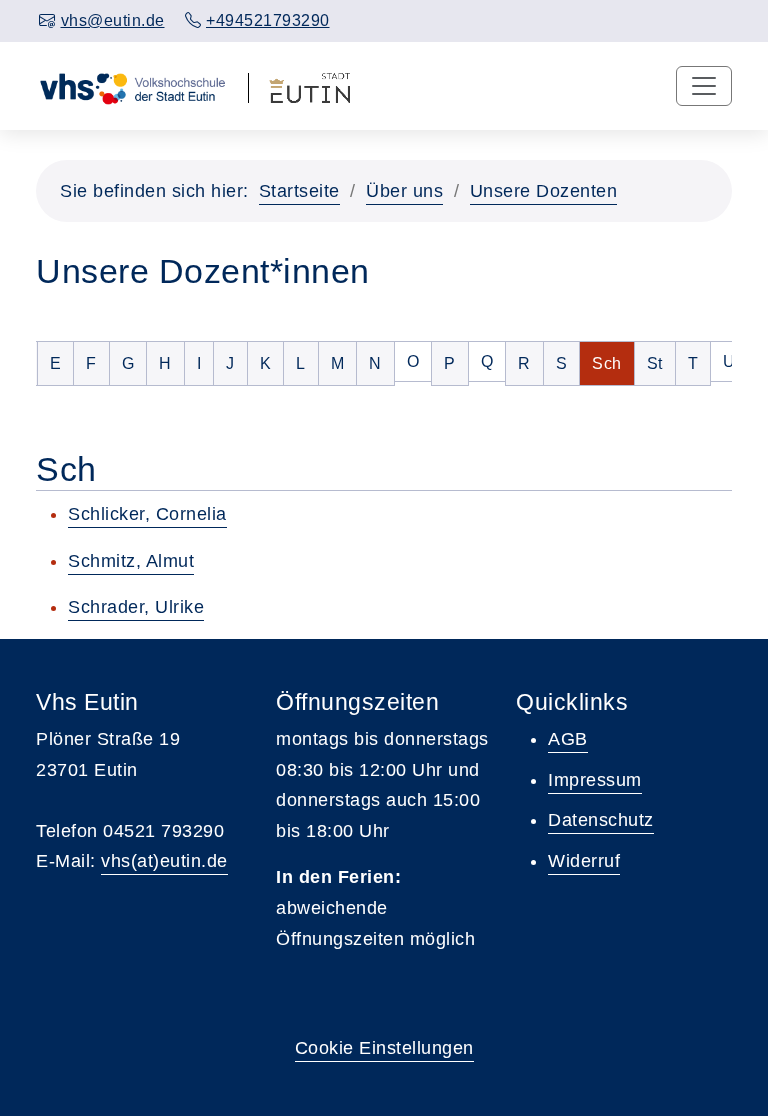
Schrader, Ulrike (136, 607)
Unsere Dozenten (544, 191)
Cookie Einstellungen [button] (384, 1048)
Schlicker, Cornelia (147, 514)
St (661, 363)
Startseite (299, 191)
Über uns (404, 191)
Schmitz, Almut (131, 561)
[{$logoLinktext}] (132, 86)
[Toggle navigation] (704, 86)
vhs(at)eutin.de (164, 861)
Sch (613, 363)
